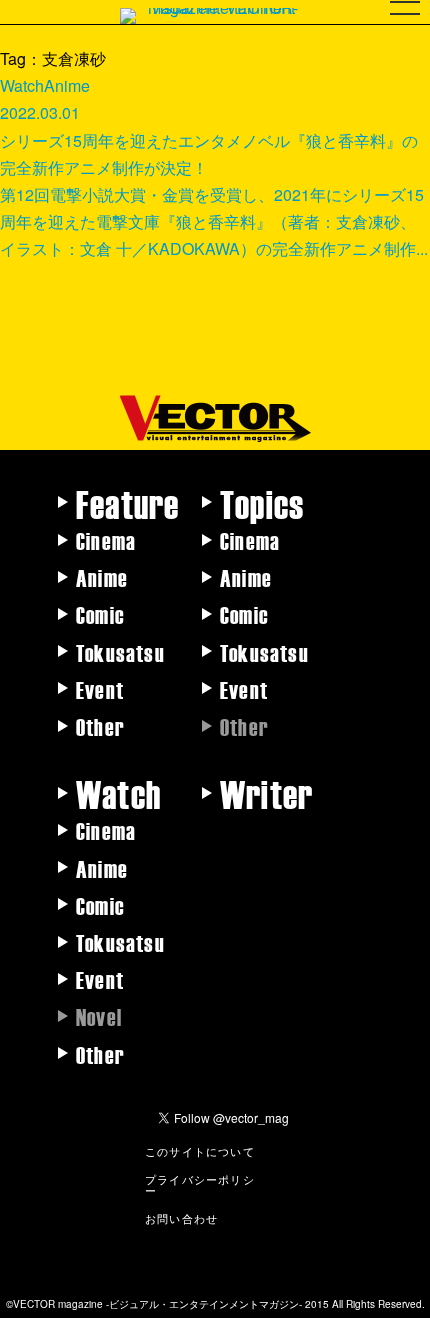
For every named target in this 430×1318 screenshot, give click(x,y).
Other (100, 726)
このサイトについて (200, 1151)
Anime (102, 577)
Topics (262, 503)
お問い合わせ (181, 1218)
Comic (100, 614)
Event (100, 689)
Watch (118, 793)
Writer (266, 793)
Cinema (106, 540)
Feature (127, 503)
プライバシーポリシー (200, 1184)
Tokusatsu (120, 652)
